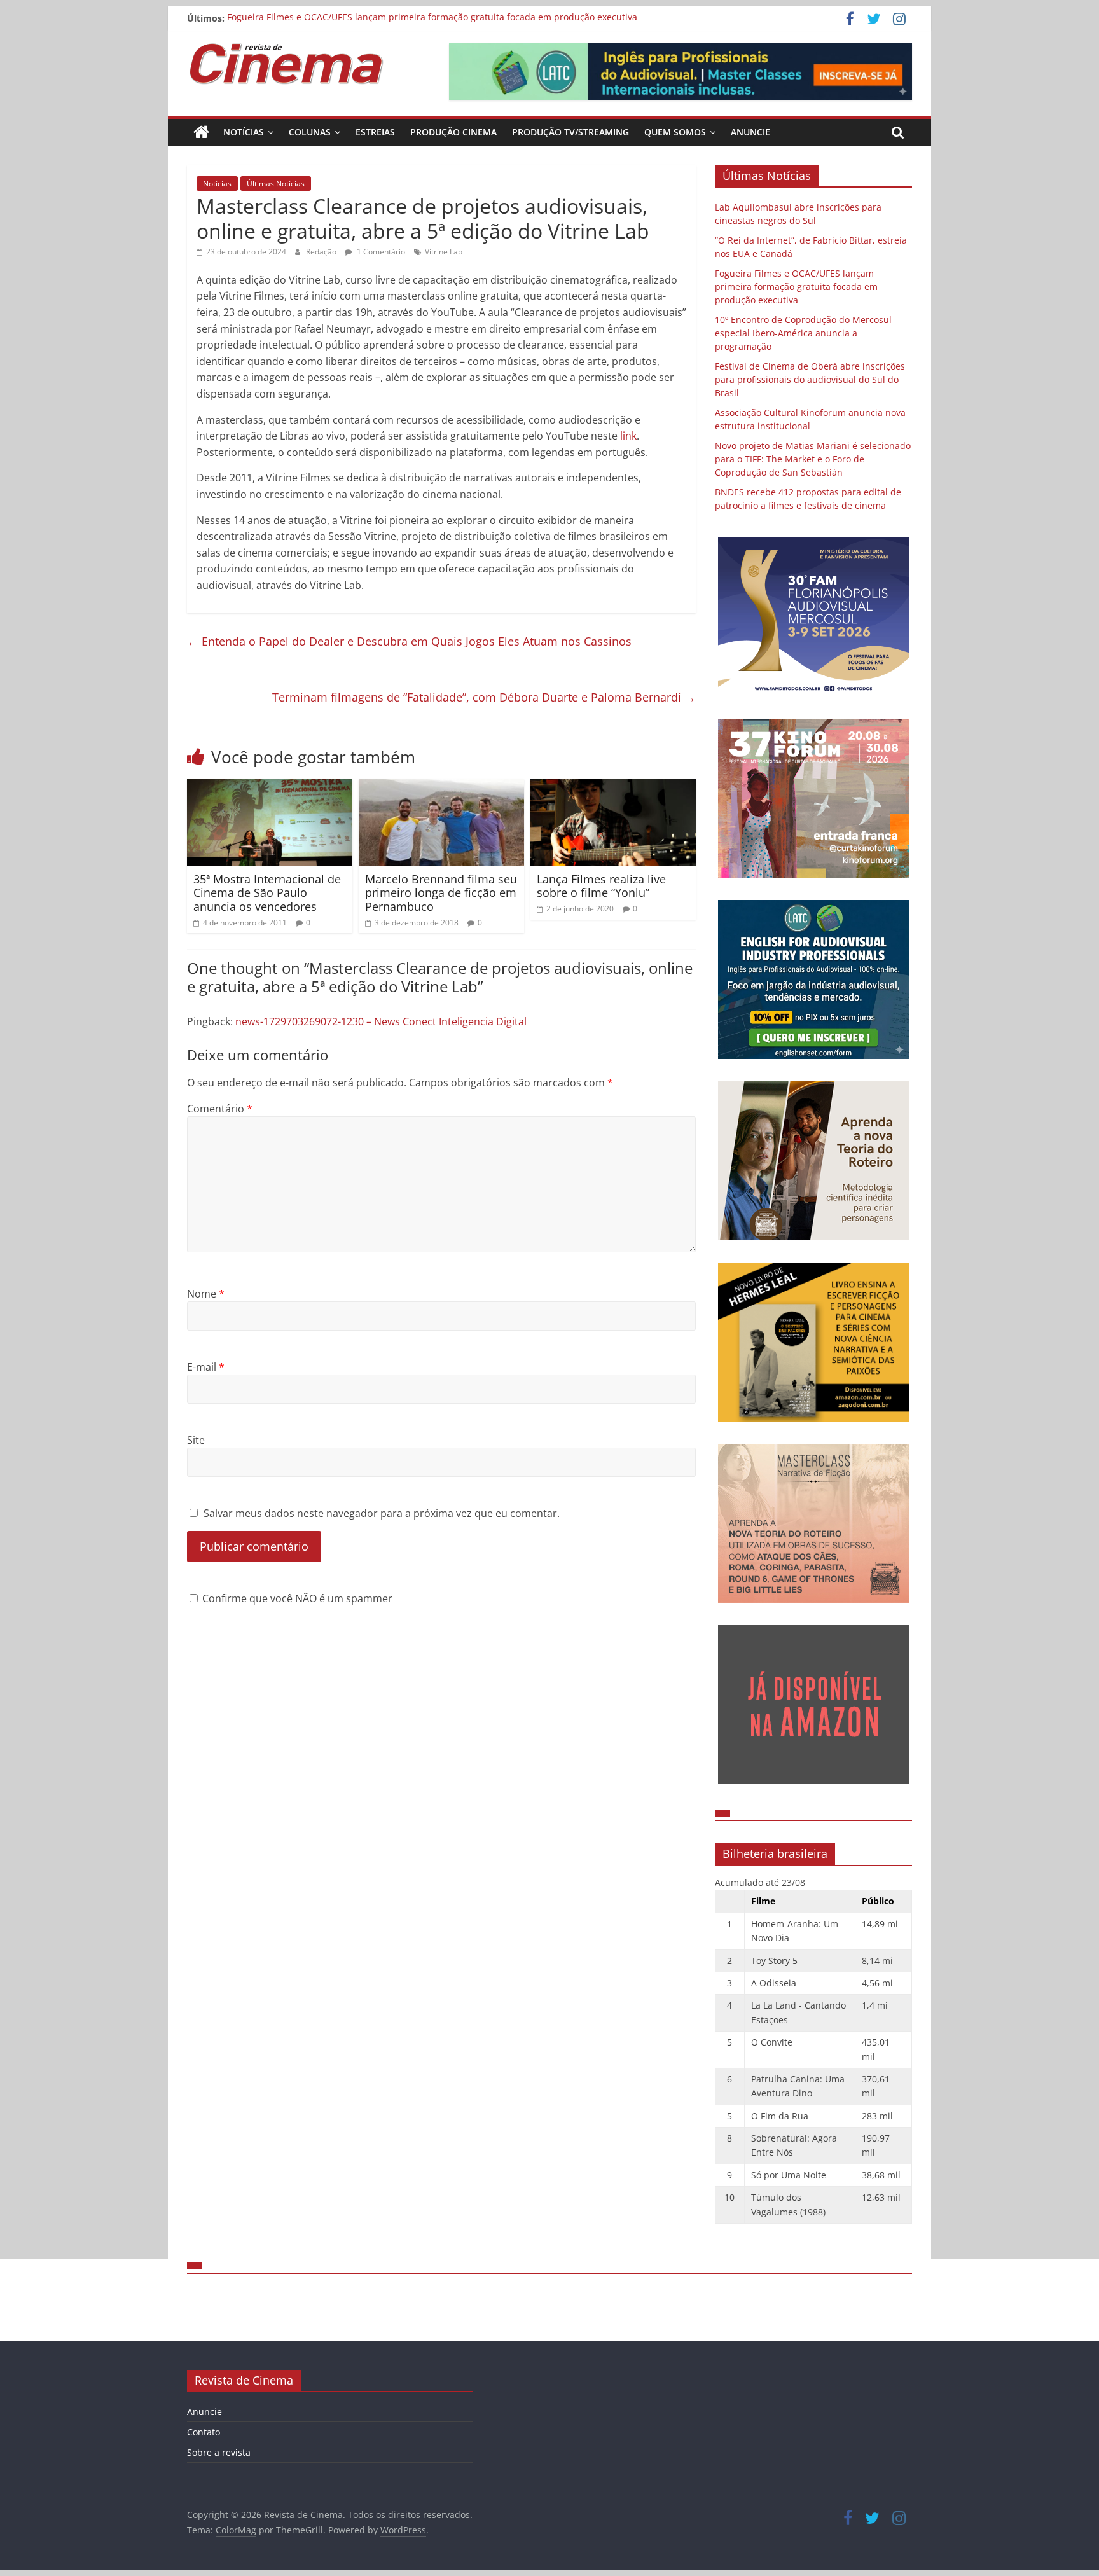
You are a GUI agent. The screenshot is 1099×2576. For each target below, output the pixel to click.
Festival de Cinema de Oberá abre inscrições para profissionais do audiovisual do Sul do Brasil (810, 379)
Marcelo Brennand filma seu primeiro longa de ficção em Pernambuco (441, 893)
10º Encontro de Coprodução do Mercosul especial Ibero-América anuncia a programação (803, 333)
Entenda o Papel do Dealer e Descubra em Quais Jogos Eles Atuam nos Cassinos (409, 641)
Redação (322, 252)
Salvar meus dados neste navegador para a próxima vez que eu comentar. (382, 1513)
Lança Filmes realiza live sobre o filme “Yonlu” (601, 886)
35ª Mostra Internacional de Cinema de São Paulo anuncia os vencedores (267, 893)
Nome (206, 1294)
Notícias (244, 132)
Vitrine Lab (444, 252)
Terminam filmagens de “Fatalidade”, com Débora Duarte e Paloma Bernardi (484, 697)
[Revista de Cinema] (201, 132)
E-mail (206, 1367)
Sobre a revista (219, 2452)
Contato (204, 2432)
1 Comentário (380, 252)
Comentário (220, 1109)
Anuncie (750, 132)
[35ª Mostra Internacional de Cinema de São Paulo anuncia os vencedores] (270, 787)
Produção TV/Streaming (570, 132)
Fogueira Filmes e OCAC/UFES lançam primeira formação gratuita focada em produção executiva (432, 18)
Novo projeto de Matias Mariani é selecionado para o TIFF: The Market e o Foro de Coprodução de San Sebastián (813, 459)
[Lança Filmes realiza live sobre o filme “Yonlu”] (613, 787)
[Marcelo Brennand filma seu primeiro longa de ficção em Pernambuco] (441, 787)
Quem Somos (675, 132)
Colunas (310, 132)
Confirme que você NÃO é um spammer (296, 1598)
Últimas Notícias (276, 184)
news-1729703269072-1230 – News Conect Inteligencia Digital (381, 1021)
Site (196, 1440)
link (628, 436)
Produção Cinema (453, 132)
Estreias (375, 132)
